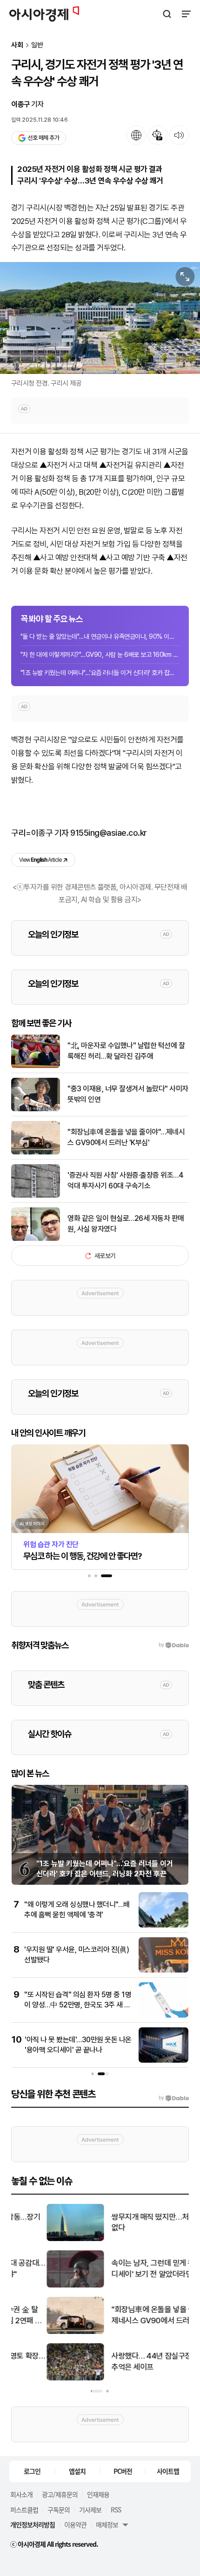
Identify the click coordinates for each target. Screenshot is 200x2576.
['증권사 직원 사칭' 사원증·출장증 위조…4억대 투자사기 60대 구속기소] (36, 1196)
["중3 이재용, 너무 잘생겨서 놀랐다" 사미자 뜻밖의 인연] (36, 1109)
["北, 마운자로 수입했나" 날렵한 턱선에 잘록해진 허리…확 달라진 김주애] (36, 1066)
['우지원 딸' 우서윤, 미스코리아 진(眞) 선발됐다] (163, 1970)
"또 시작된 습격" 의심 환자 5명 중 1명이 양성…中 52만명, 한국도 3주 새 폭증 (78, 2005)
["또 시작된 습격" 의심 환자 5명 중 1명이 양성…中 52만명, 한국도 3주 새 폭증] (163, 2016)
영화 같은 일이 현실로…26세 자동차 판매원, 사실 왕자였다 (126, 1223)
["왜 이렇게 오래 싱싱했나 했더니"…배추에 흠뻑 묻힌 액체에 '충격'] (163, 1925)
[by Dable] (174, 2098)
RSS (116, 2510)
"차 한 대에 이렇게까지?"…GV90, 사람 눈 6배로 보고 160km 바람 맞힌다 (100, 655)
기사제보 (90, 2510)
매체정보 (107, 2524)
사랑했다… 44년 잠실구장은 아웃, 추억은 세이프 (129, 2361)
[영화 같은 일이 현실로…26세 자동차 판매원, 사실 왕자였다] (36, 1239)
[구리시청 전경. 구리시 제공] (100, 318)
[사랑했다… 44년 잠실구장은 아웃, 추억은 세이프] (40, 2378)
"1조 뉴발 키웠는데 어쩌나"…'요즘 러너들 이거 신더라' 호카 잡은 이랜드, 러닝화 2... (100, 673)
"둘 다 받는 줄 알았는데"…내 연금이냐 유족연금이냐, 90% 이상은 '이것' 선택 (100, 636)
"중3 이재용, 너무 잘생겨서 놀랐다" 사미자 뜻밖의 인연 (128, 1094)
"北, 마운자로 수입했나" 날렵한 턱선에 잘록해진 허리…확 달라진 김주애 (126, 1051)
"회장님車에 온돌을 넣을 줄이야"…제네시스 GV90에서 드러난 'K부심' (126, 1137)
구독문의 (59, 2510)
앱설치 (77, 2471)
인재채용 (98, 2494)
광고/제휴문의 (60, 2494)
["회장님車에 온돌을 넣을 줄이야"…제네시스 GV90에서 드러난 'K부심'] (36, 1152)
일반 (37, 45)
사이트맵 (168, 2471)
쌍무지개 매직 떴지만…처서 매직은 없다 (129, 2222)
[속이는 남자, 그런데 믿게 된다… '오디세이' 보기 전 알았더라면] (40, 2285)
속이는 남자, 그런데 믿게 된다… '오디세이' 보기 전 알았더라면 (130, 2268)
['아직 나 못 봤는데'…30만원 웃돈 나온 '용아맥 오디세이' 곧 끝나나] (163, 2061)
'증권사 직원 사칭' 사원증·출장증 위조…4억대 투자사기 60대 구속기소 (125, 1180)
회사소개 (21, 2494)
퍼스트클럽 (24, 2510)
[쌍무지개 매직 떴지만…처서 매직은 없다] (40, 2239)
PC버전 (123, 2471)
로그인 (32, 2471)
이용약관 (75, 2524)
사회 (17, 45)
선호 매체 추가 (43, 138)
